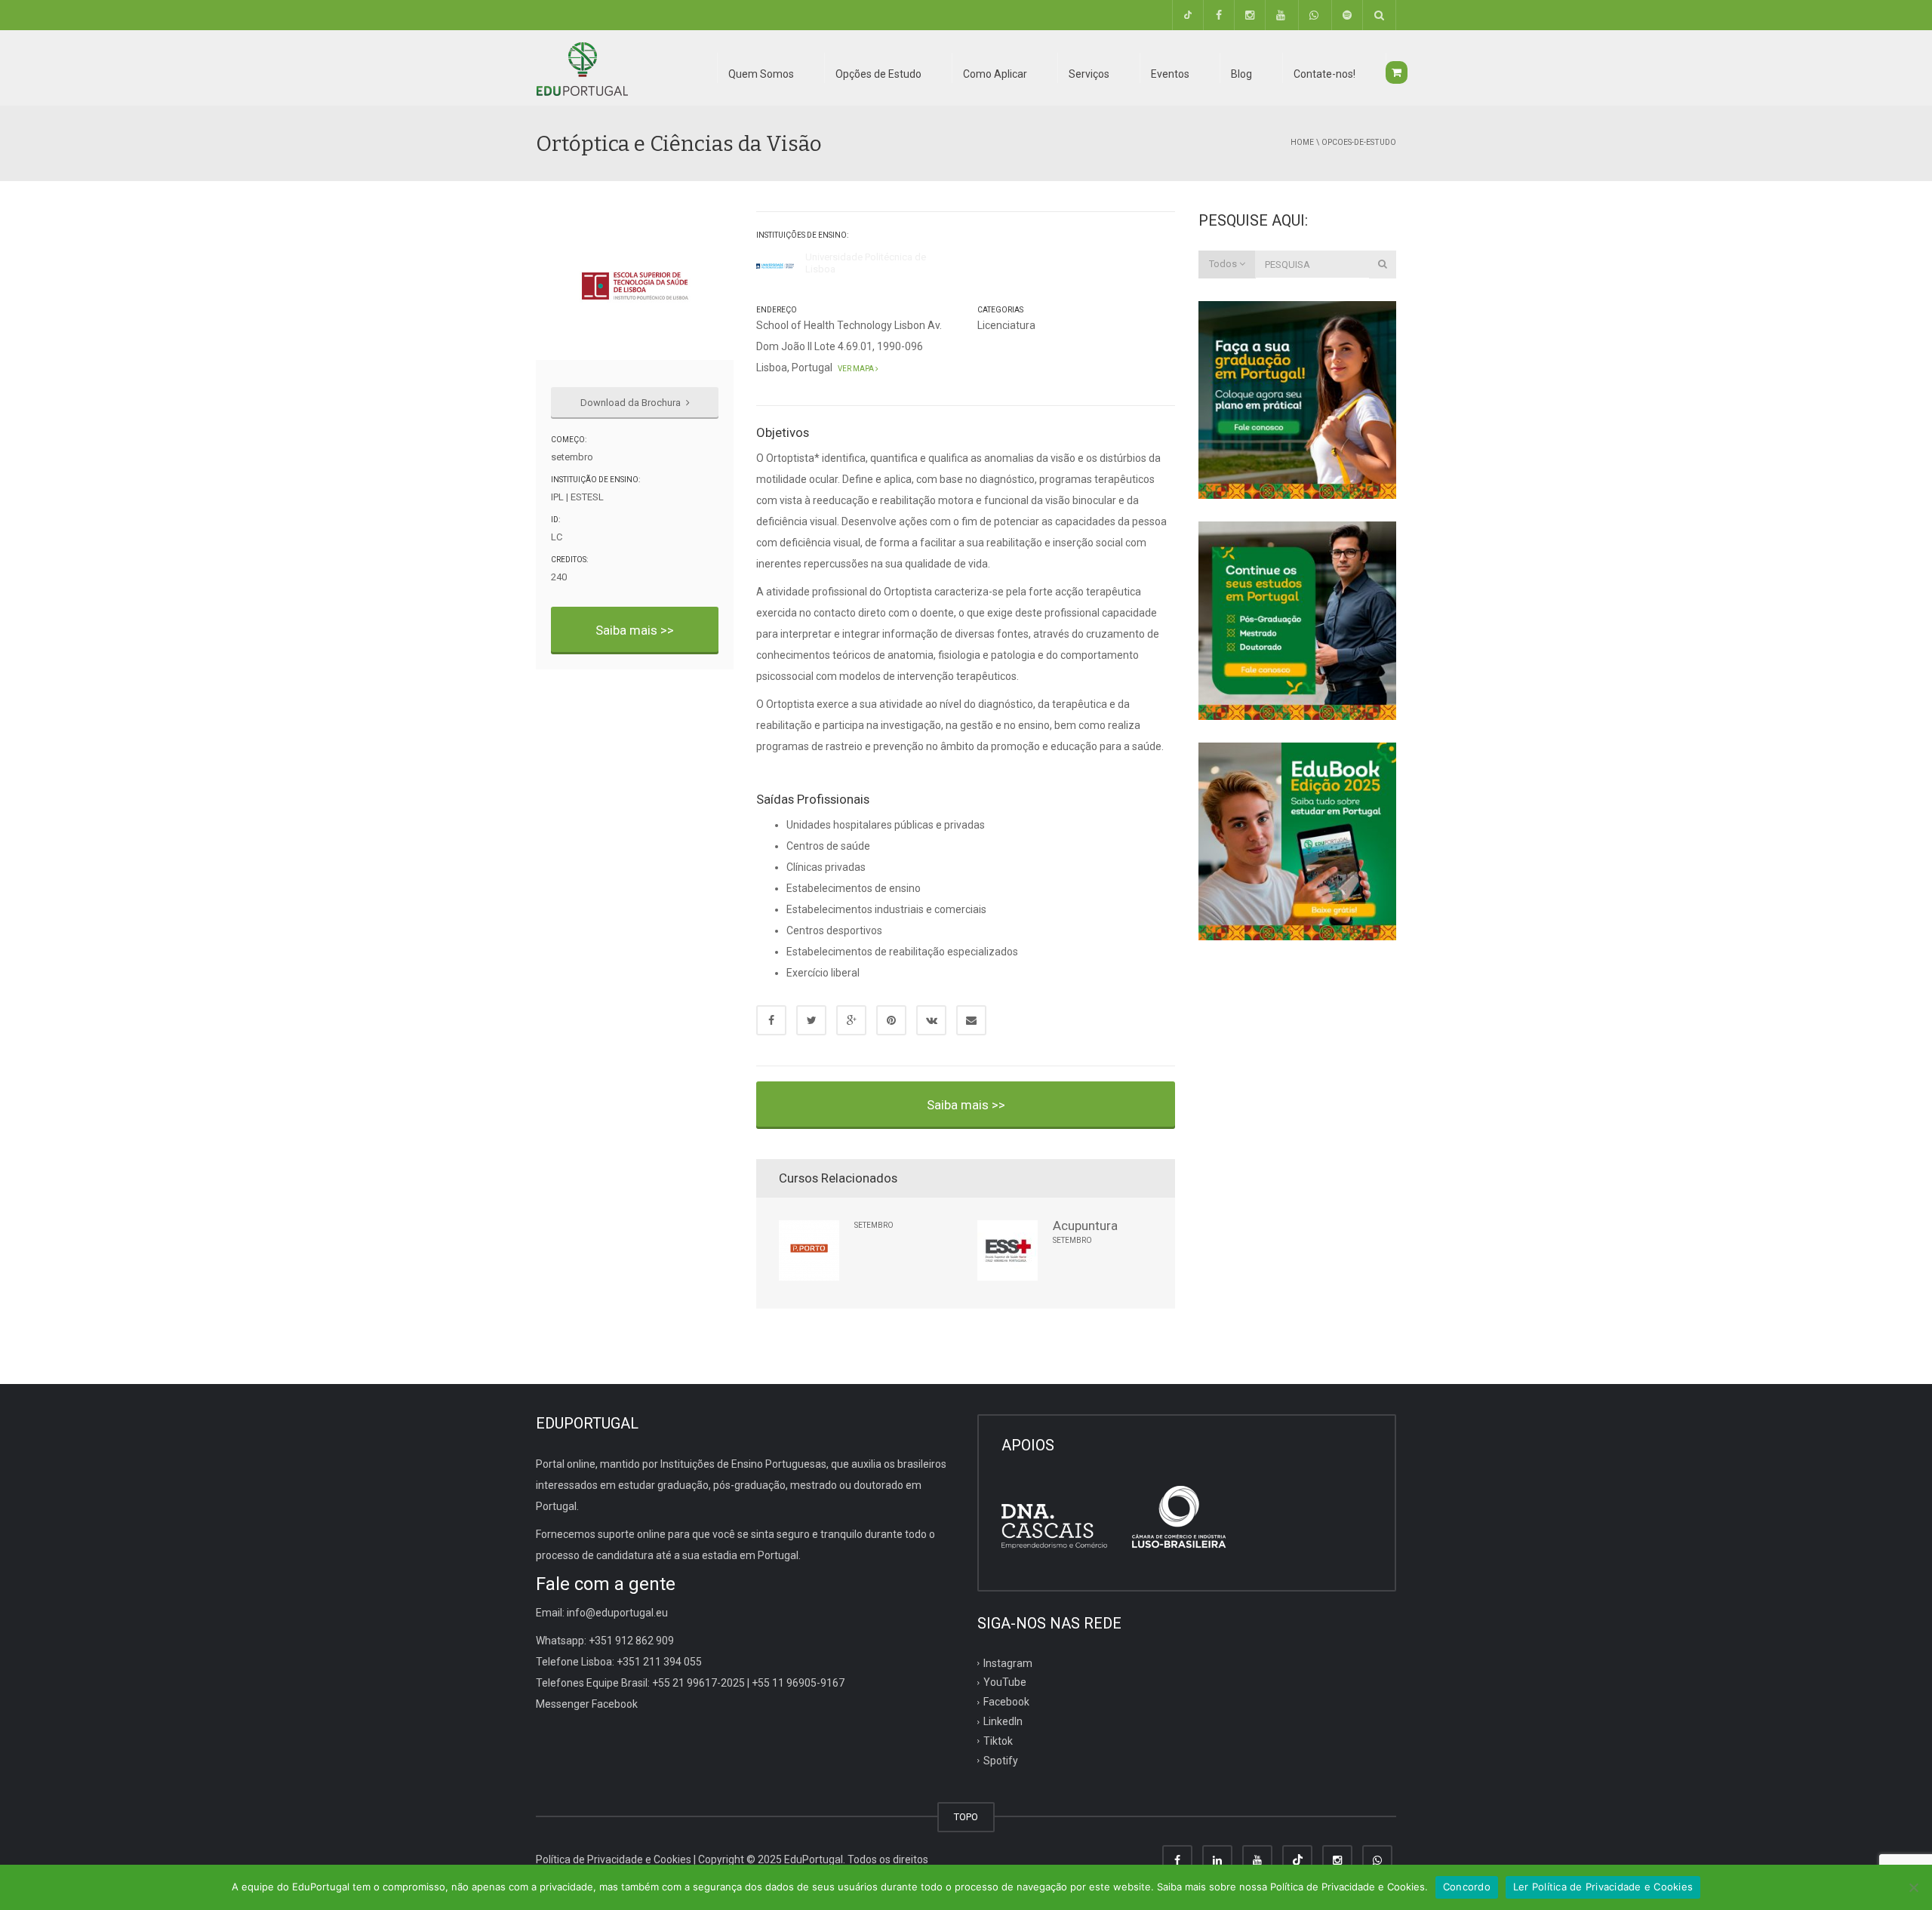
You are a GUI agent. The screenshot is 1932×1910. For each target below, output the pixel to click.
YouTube (1005, 1682)
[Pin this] (891, 1020)
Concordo (1467, 1887)
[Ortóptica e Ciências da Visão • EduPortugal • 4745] (582, 68)
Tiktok (998, 1741)
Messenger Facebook (587, 1704)
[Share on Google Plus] (851, 1020)
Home (1302, 142)
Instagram (1008, 1662)
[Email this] (971, 1020)
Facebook (1006, 1702)
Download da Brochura (632, 403)
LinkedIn (1003, 1721)
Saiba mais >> (635, 630)
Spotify (1001, 1761)
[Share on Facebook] (771, 1020)
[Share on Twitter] (811, 1020)
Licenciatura (1006, 325)
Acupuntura (1085, 1226)
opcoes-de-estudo (1359, 142)
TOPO (966, 1817)
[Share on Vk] (931, 1020)
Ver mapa (855, 369)
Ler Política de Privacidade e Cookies (1603, 1887)
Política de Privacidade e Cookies (614, 1859)
